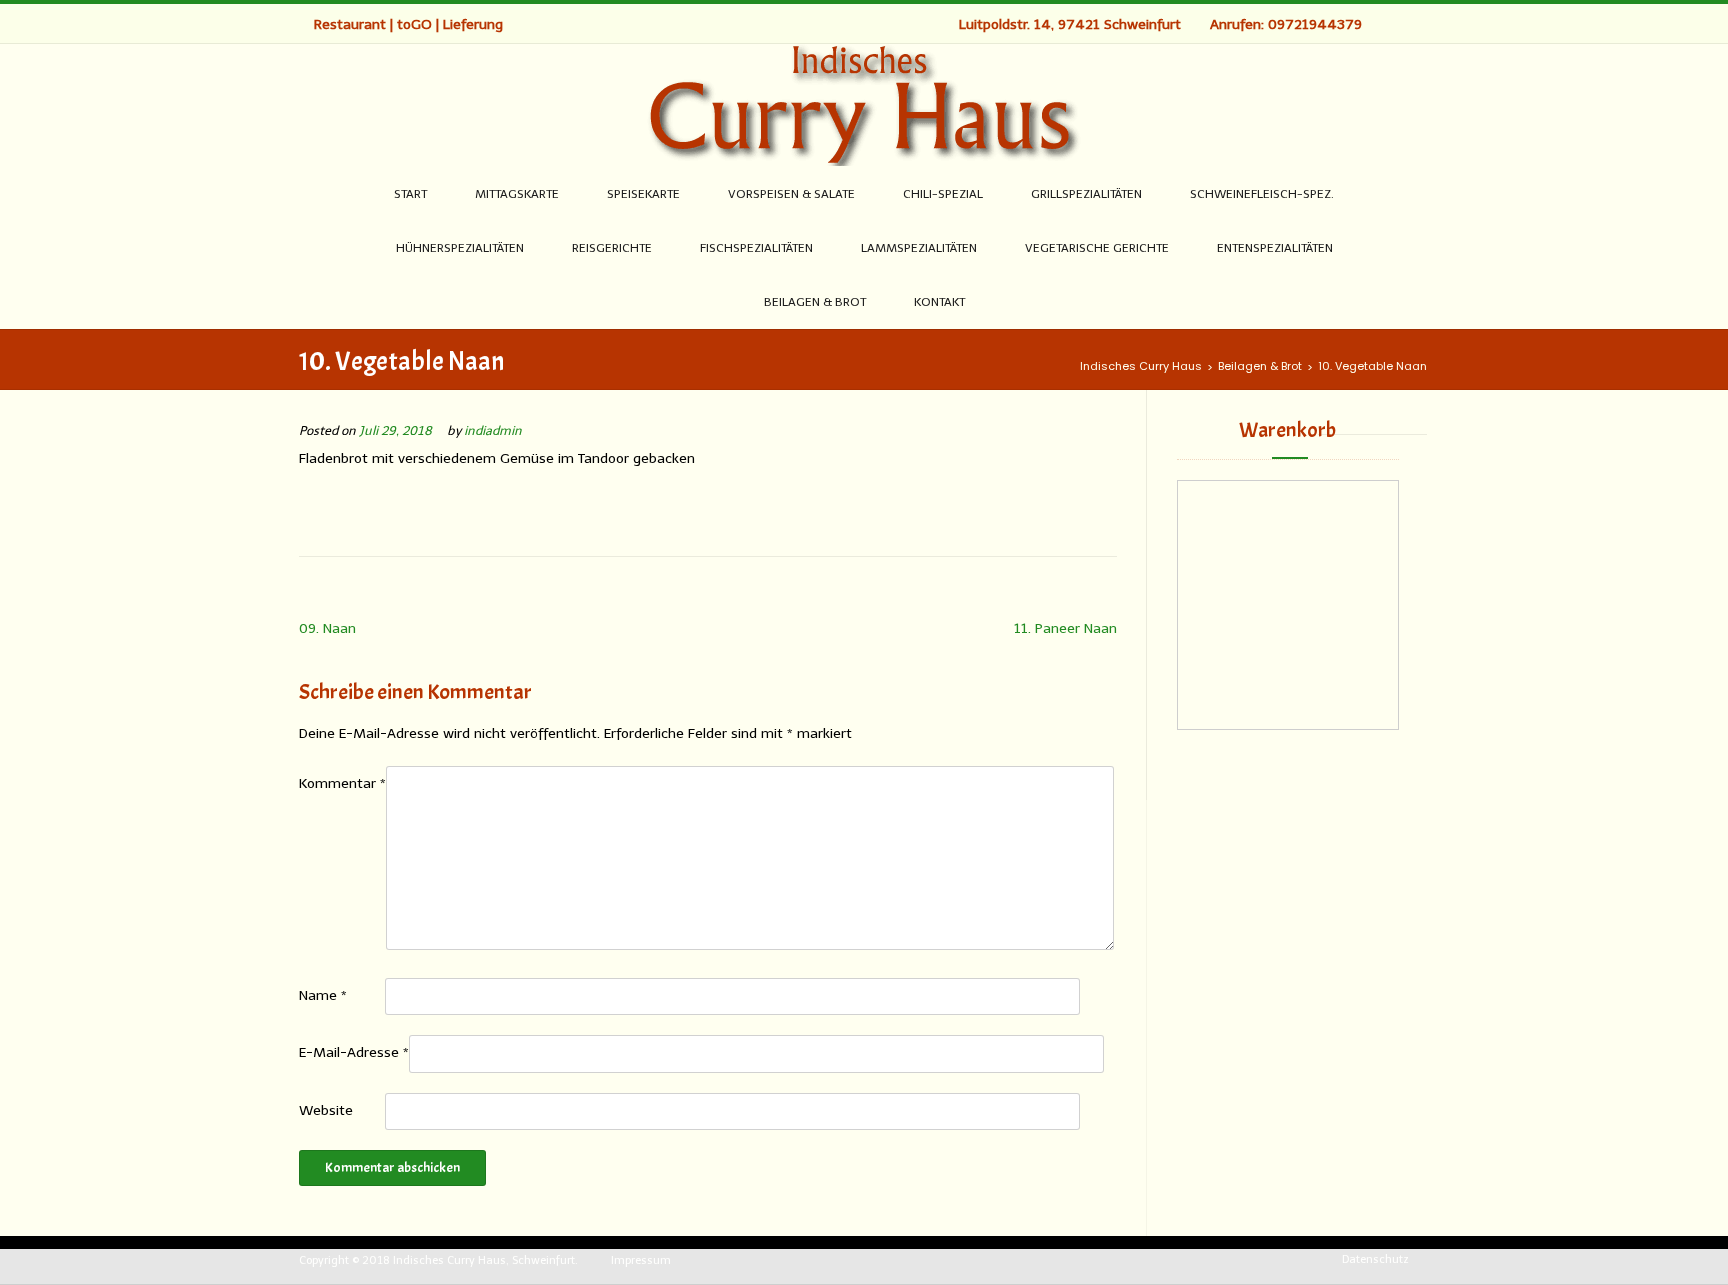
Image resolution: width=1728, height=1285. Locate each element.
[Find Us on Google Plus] (1402, 23)
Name (323, 995)
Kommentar (342, 783)
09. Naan (327, 628)
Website (326, 1110)
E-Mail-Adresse (354, 1052)
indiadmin (493, 430)
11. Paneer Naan (1065, 628)
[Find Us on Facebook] (1381, 23)
